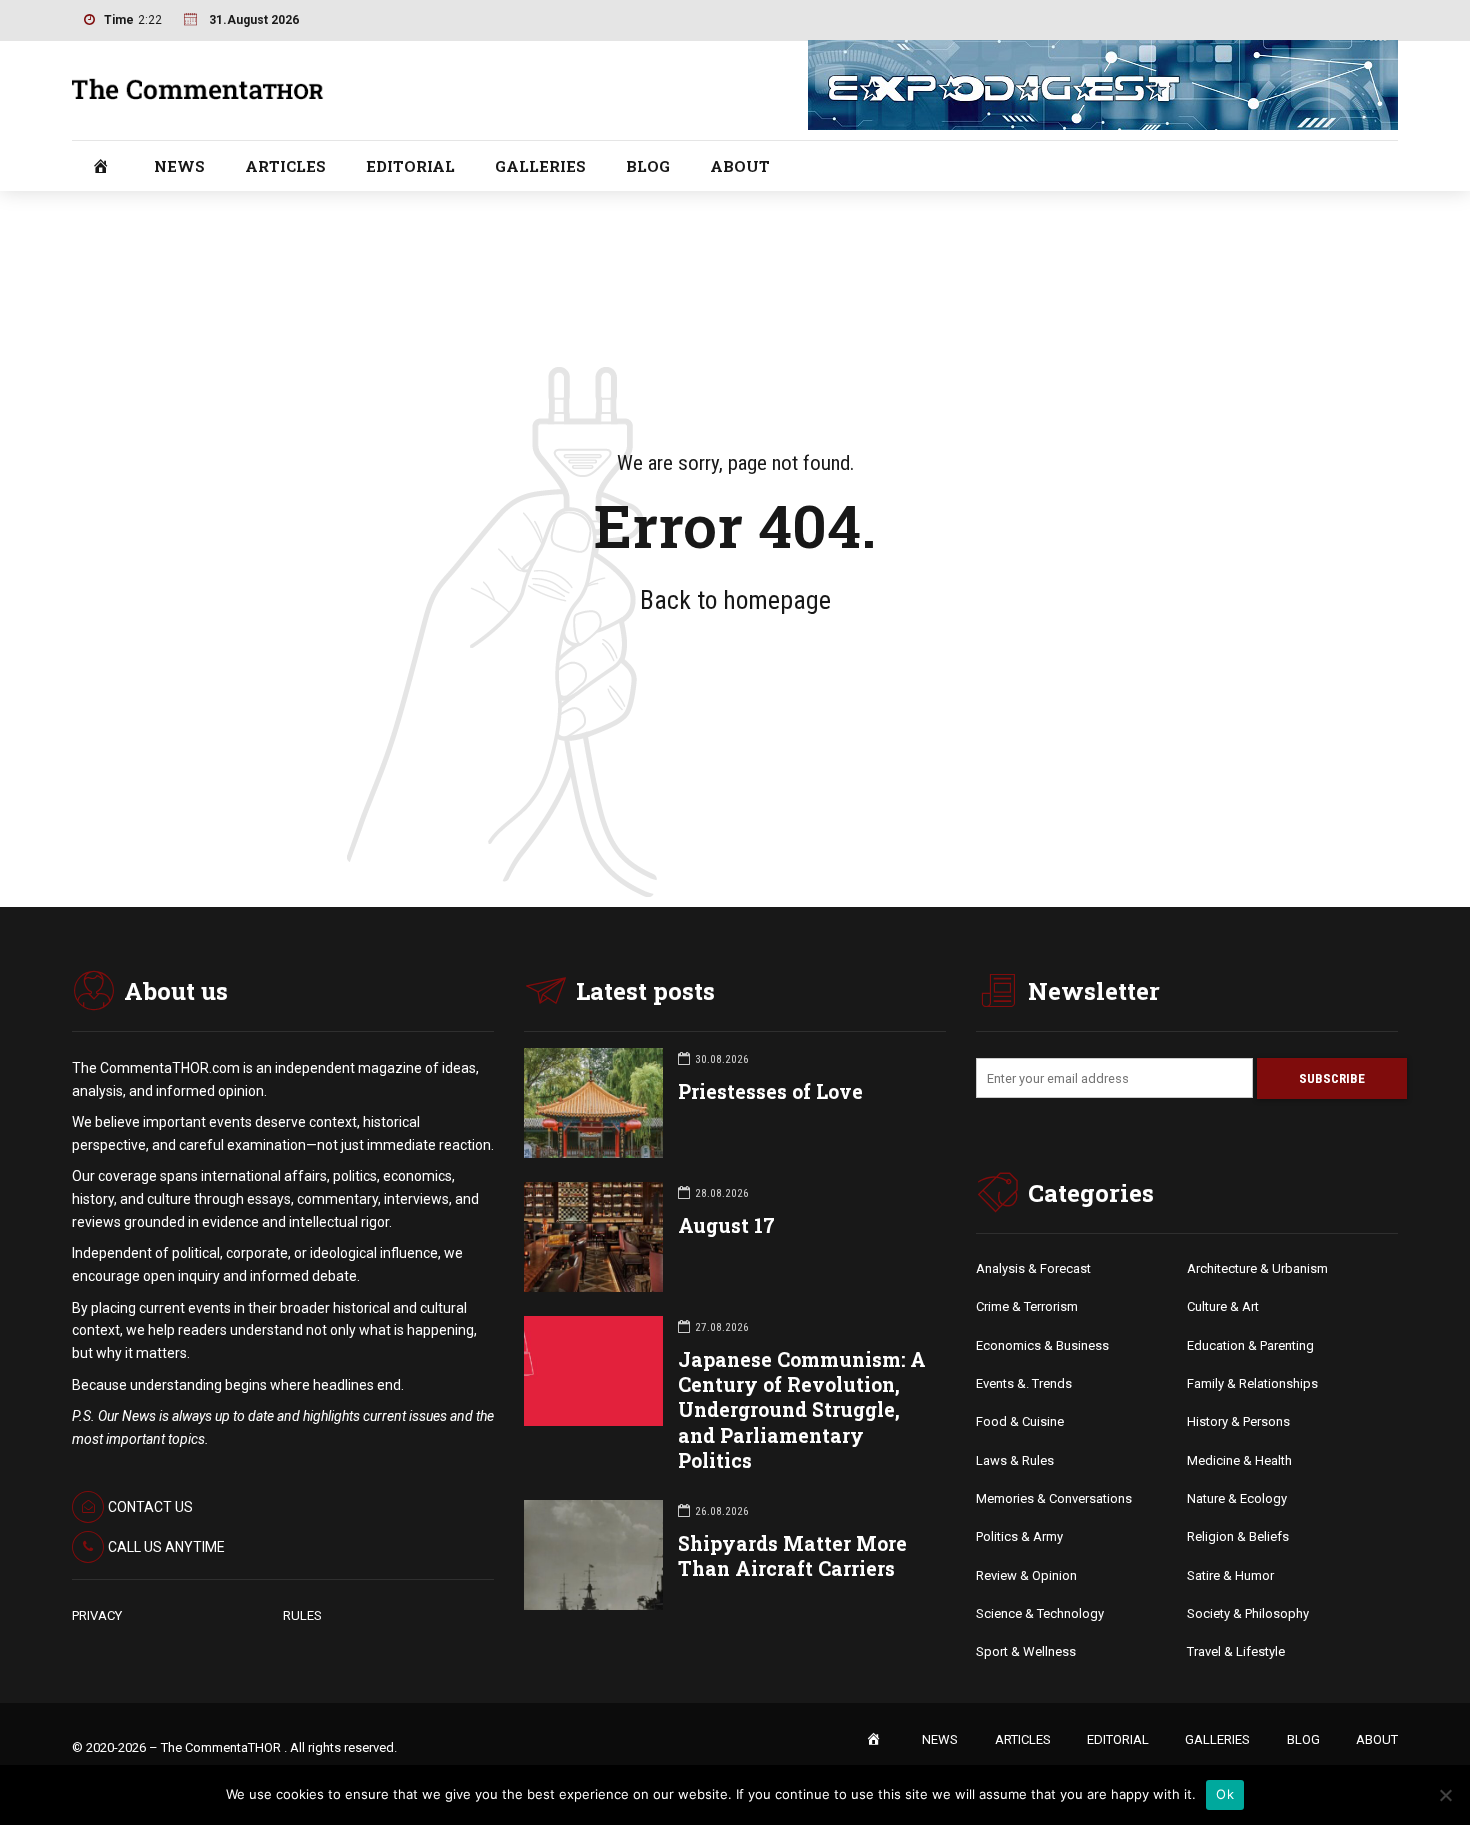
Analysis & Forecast (1033, 1268)
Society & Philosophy (1248, 1613)
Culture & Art (1223, 1306)
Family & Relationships (1252, 1383)
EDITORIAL (410, 166)
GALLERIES (540, 166)
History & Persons (1238, 1421)
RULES (302, 1615)
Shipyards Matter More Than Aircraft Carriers (792, 1556)
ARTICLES (285, 166)
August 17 (726, 1225)
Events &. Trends (1024, 1383)
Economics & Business (1042, 1345)
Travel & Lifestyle (1236, 1651)
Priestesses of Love (770, 1091)
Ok (1225, 1794)
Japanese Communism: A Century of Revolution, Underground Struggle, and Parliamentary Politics (802, 1410)
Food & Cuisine (1020, 1421)
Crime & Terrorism (1027, 1306)
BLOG (648, 166)
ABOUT (740, 166)
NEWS (179, 166)
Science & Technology (1040, 1613)
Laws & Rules (1015, 1460)
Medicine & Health (1239, 1460)
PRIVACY (97, 1615)
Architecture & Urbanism (1257, 1268)
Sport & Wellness (1026, 1651)
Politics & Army (1019, 1536)
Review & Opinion (1026, 1575)
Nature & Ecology (1237, 1498)
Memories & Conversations (1054, 1498)
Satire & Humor (1230, 1575)
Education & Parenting (1250, 1345)
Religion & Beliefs (1238, 1536)
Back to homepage (735, 600)
